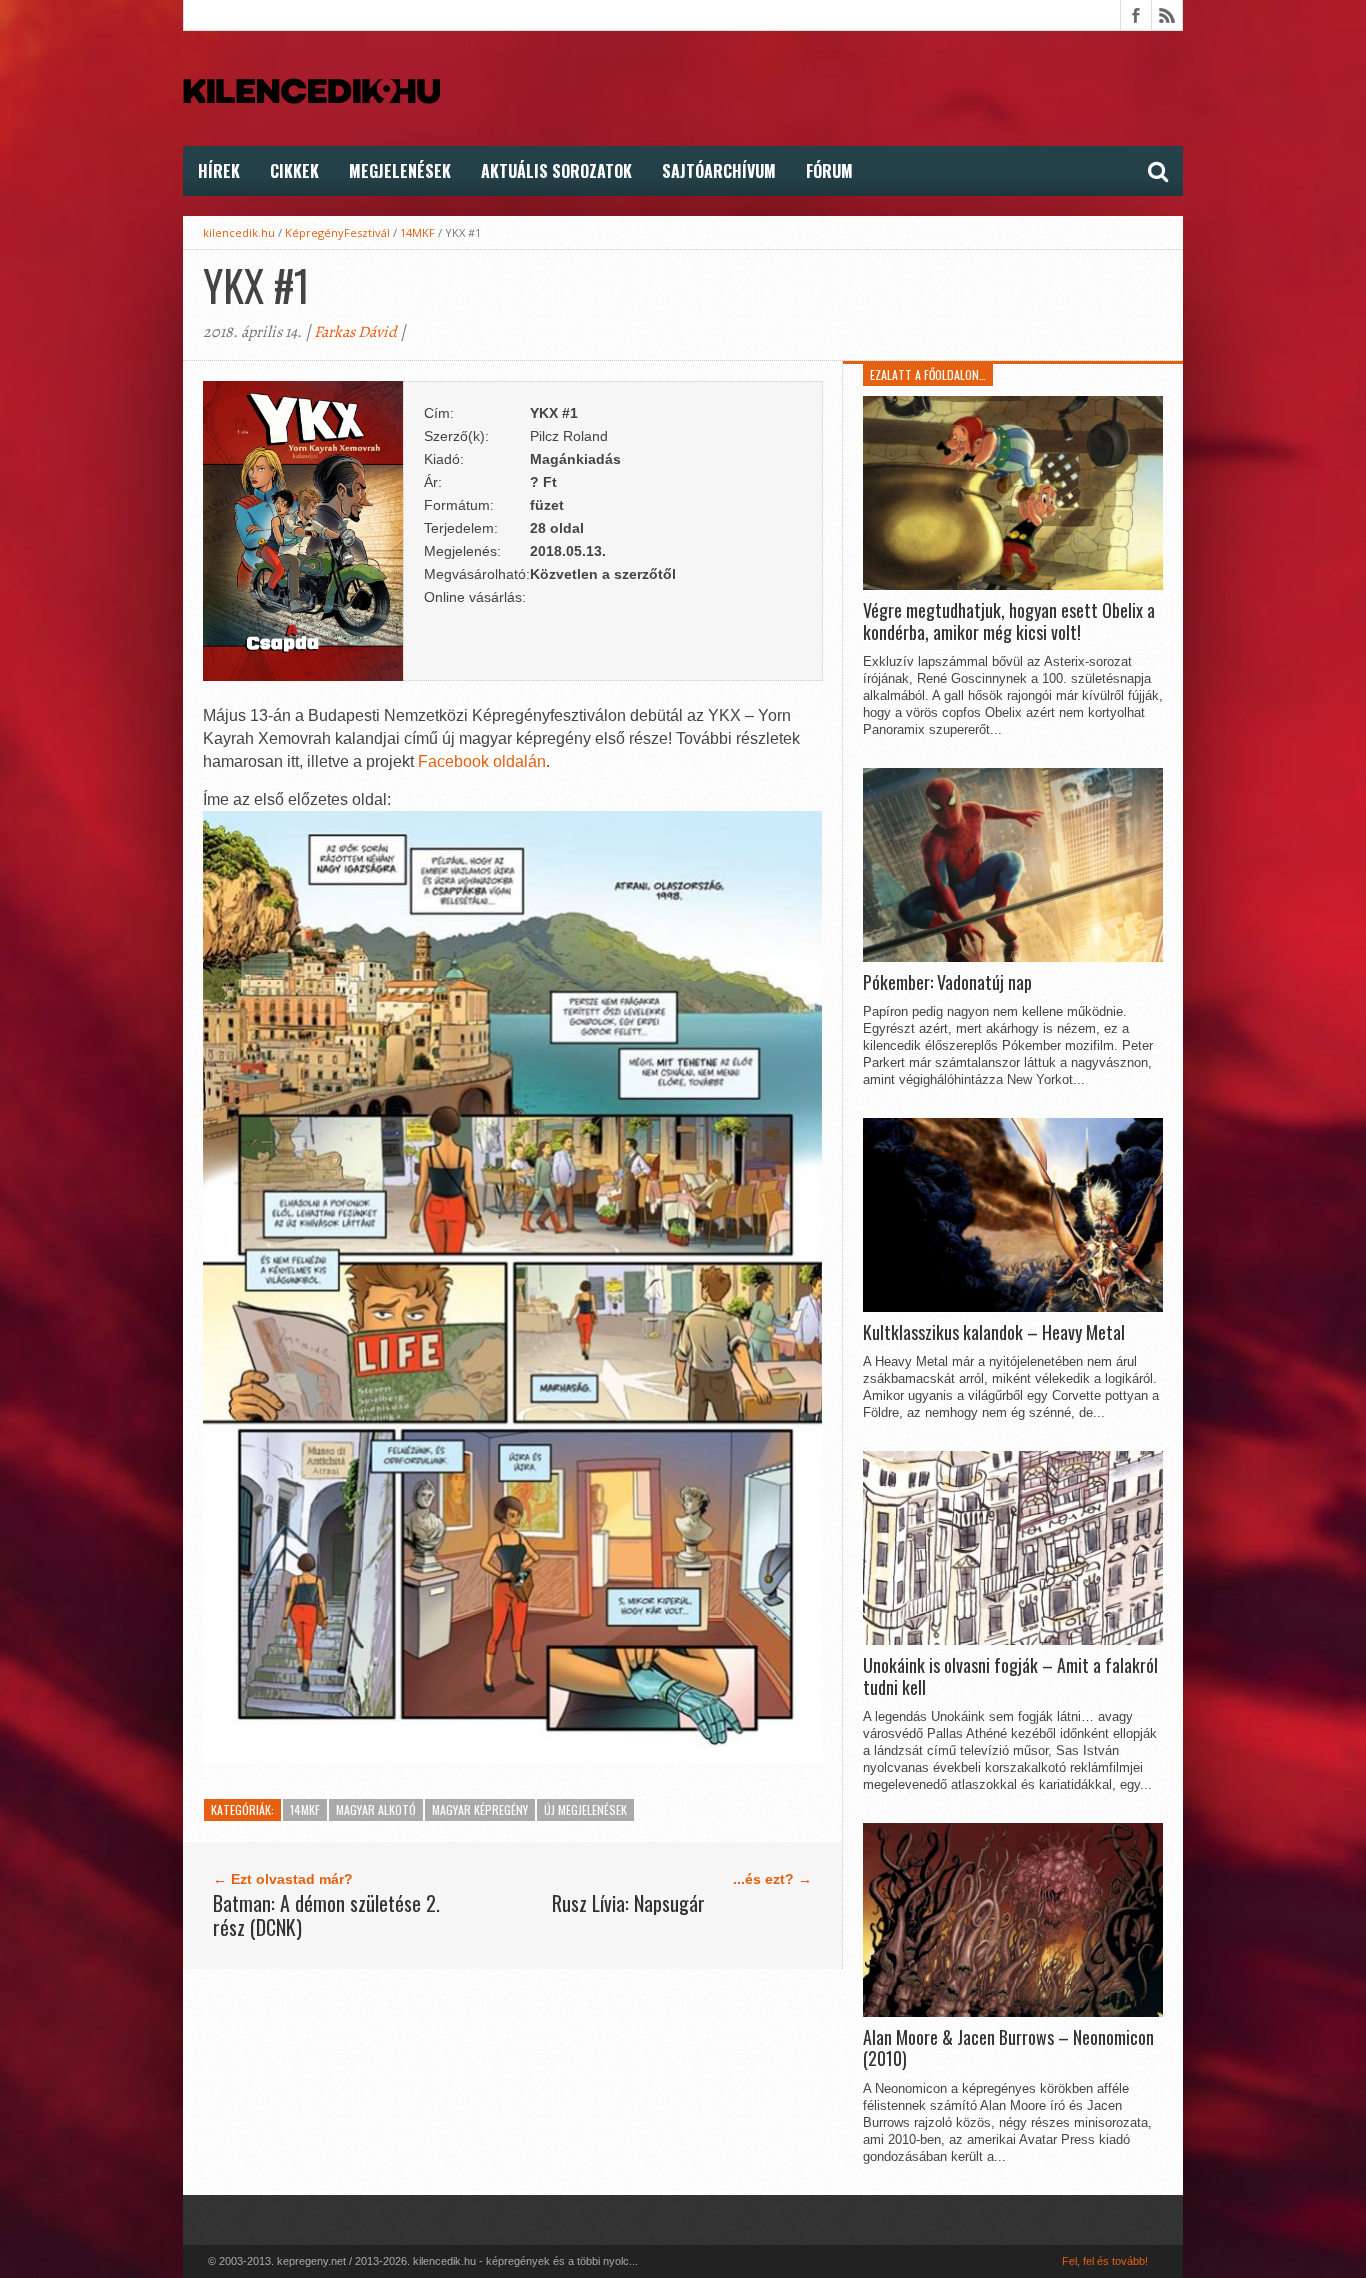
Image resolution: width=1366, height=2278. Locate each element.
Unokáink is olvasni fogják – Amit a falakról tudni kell (1010, 1676)
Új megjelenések (585, 1809)
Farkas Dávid (355, 332)
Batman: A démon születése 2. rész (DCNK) (326, 1915)
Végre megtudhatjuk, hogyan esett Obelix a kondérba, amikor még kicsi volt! (1009, 621)
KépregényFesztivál (337, 232)
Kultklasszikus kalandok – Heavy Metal (994, 1333)
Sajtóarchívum (719, 171)
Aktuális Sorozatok (556, 171)
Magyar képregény (480, 1809)
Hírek (219, 171)
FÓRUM (829, 171)
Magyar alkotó (376, 1809)
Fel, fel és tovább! (1105, 2261)
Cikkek (294, 171)
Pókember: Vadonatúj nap (947, 983)
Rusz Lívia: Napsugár (628, 1903)
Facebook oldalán (482, 761)
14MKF (417, 232)
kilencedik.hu (239, 232)
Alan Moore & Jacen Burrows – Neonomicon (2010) (1008, 2048)
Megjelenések (400, 171)
